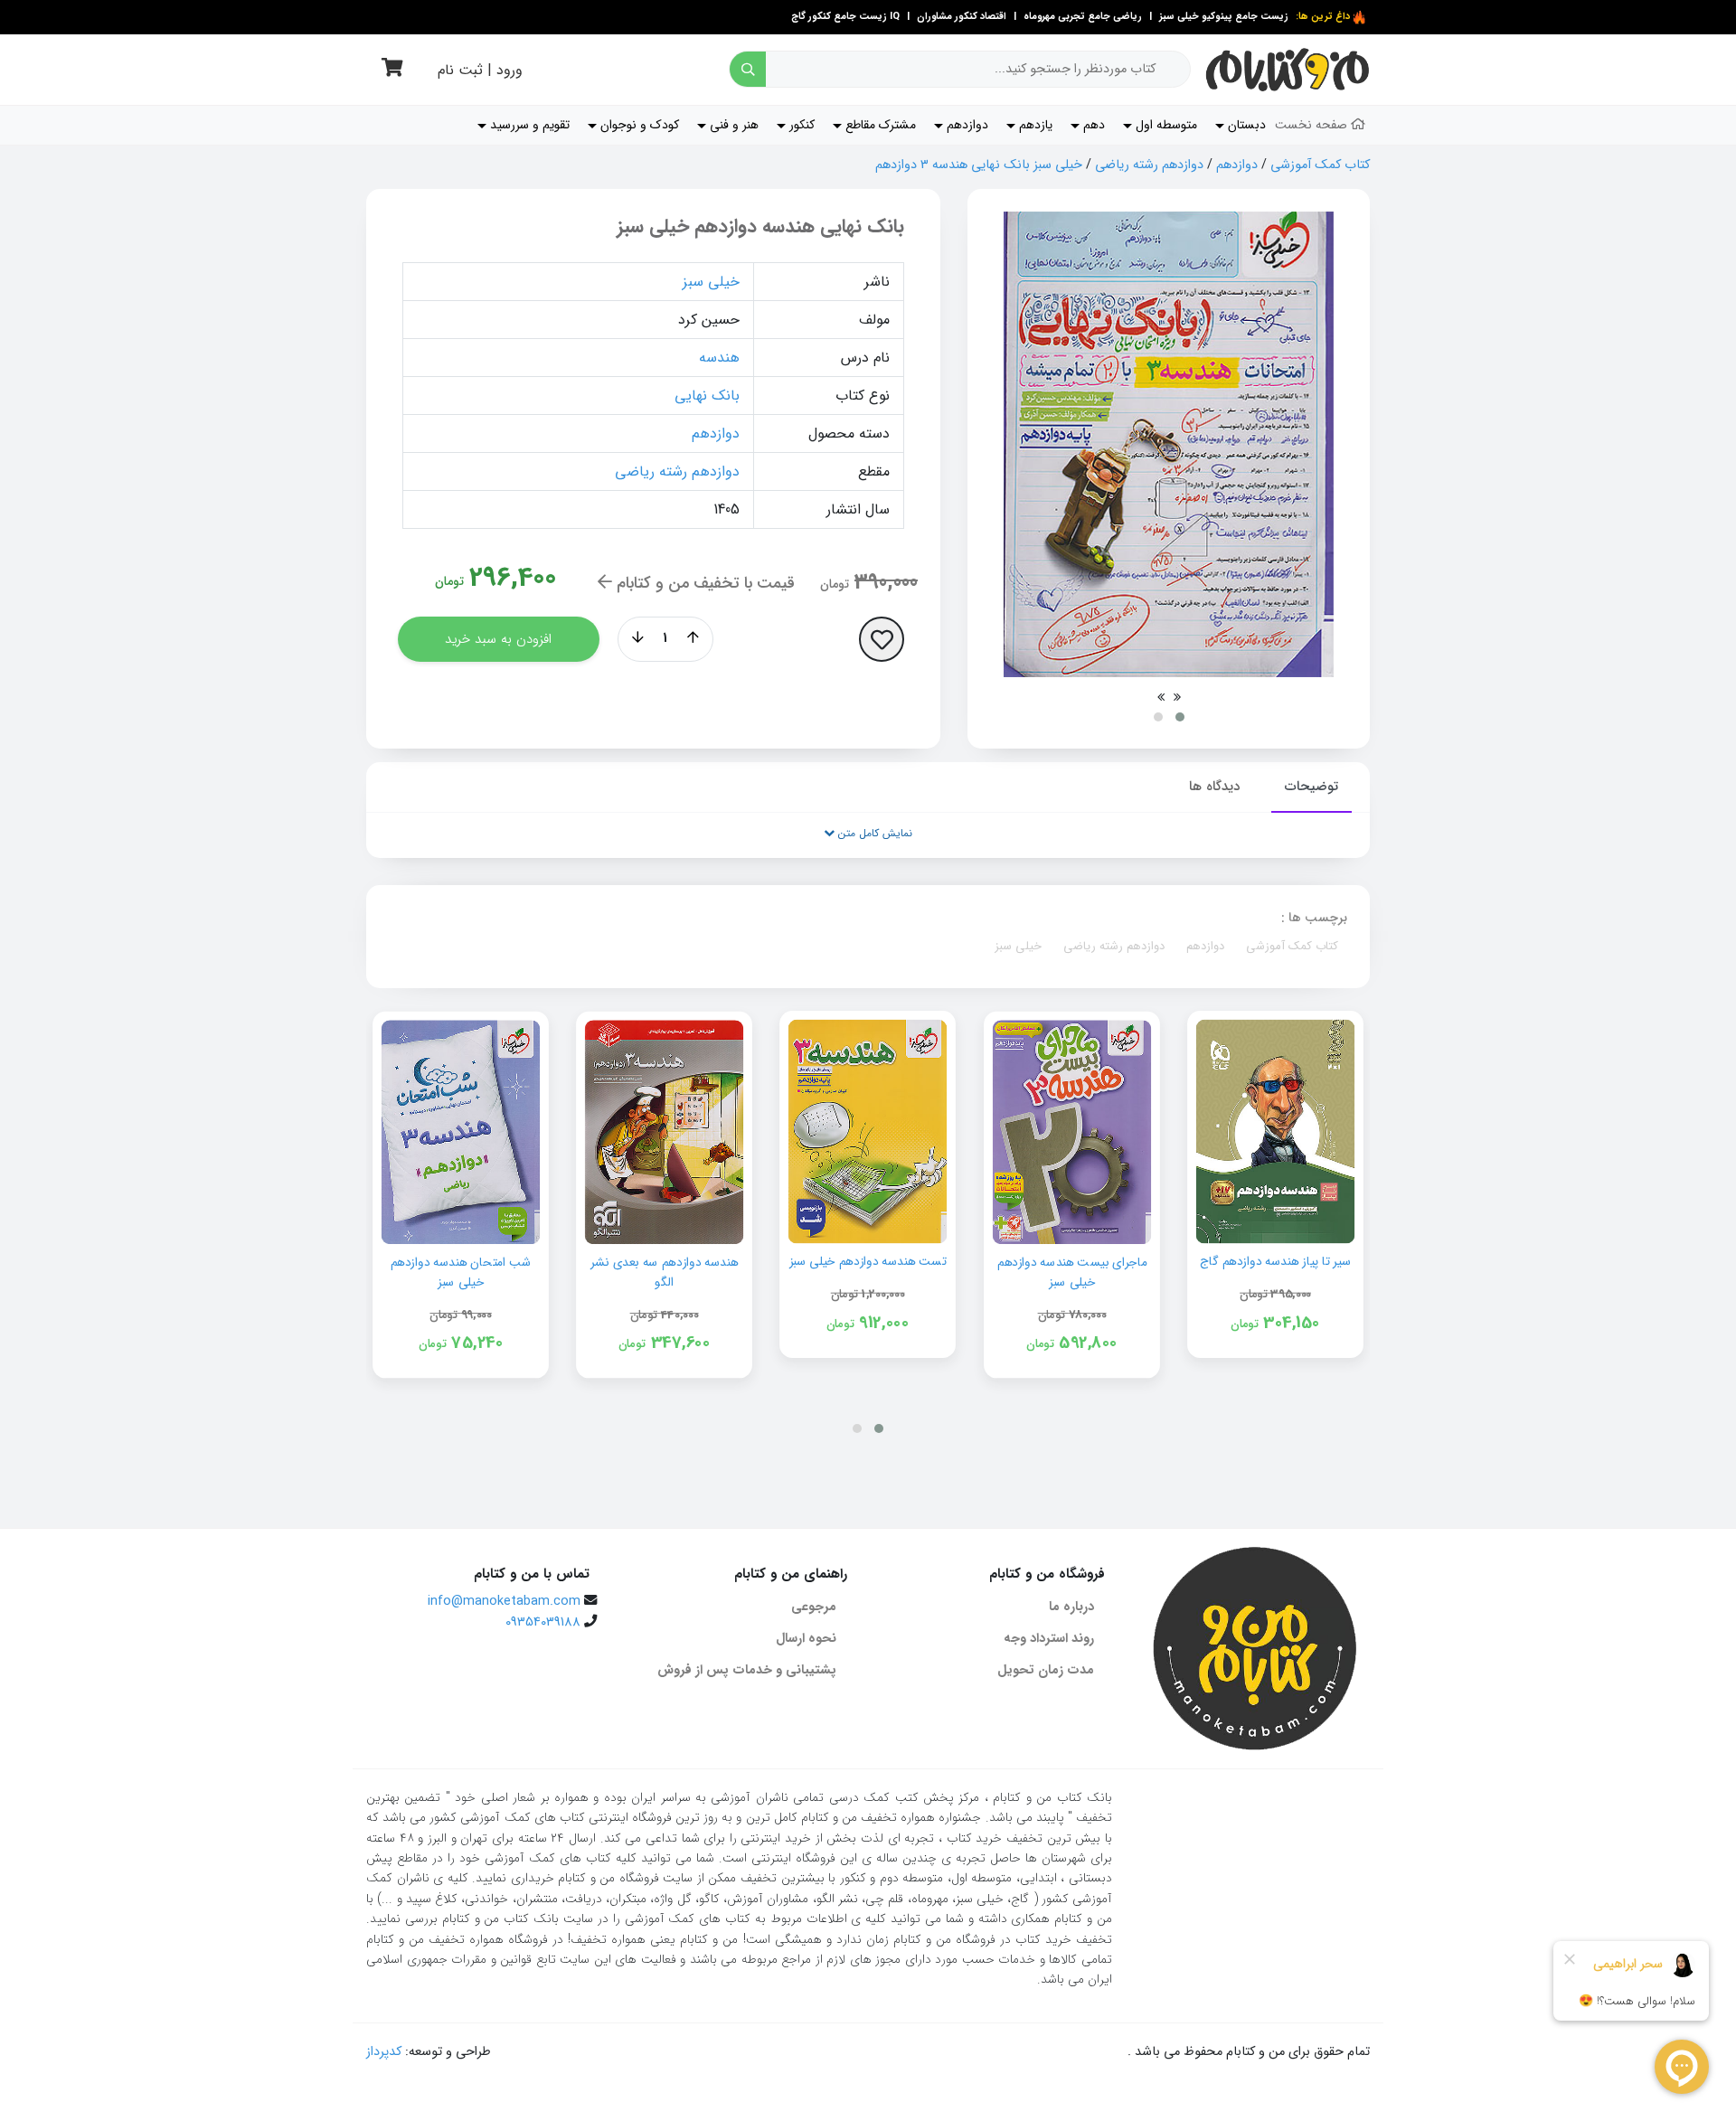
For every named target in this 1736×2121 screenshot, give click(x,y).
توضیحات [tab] (1311, 787)
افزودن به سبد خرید (498, 639)
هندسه (719, 358)
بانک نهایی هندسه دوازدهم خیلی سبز (760, 226)
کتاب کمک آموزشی (1320, 165)
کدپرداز (384, 2052)
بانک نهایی (707, 396)
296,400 (513, 578)
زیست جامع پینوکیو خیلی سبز (1222, 17)
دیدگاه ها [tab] (1214, 787)
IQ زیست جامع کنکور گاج (845, 17)
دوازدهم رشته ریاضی (1149, 165)
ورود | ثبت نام (480, 70)
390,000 (886, 582)
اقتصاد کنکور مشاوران (960, 17)
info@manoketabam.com (504, 1602)
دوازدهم (1237, 165)
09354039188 (543, 1622)
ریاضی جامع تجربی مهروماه (1083, 17)
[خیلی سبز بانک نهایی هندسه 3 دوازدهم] (1169, 444)
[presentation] (1177, 697)
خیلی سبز (711, 282)
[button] (1180, 717)
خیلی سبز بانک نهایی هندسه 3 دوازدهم (979, 165)
